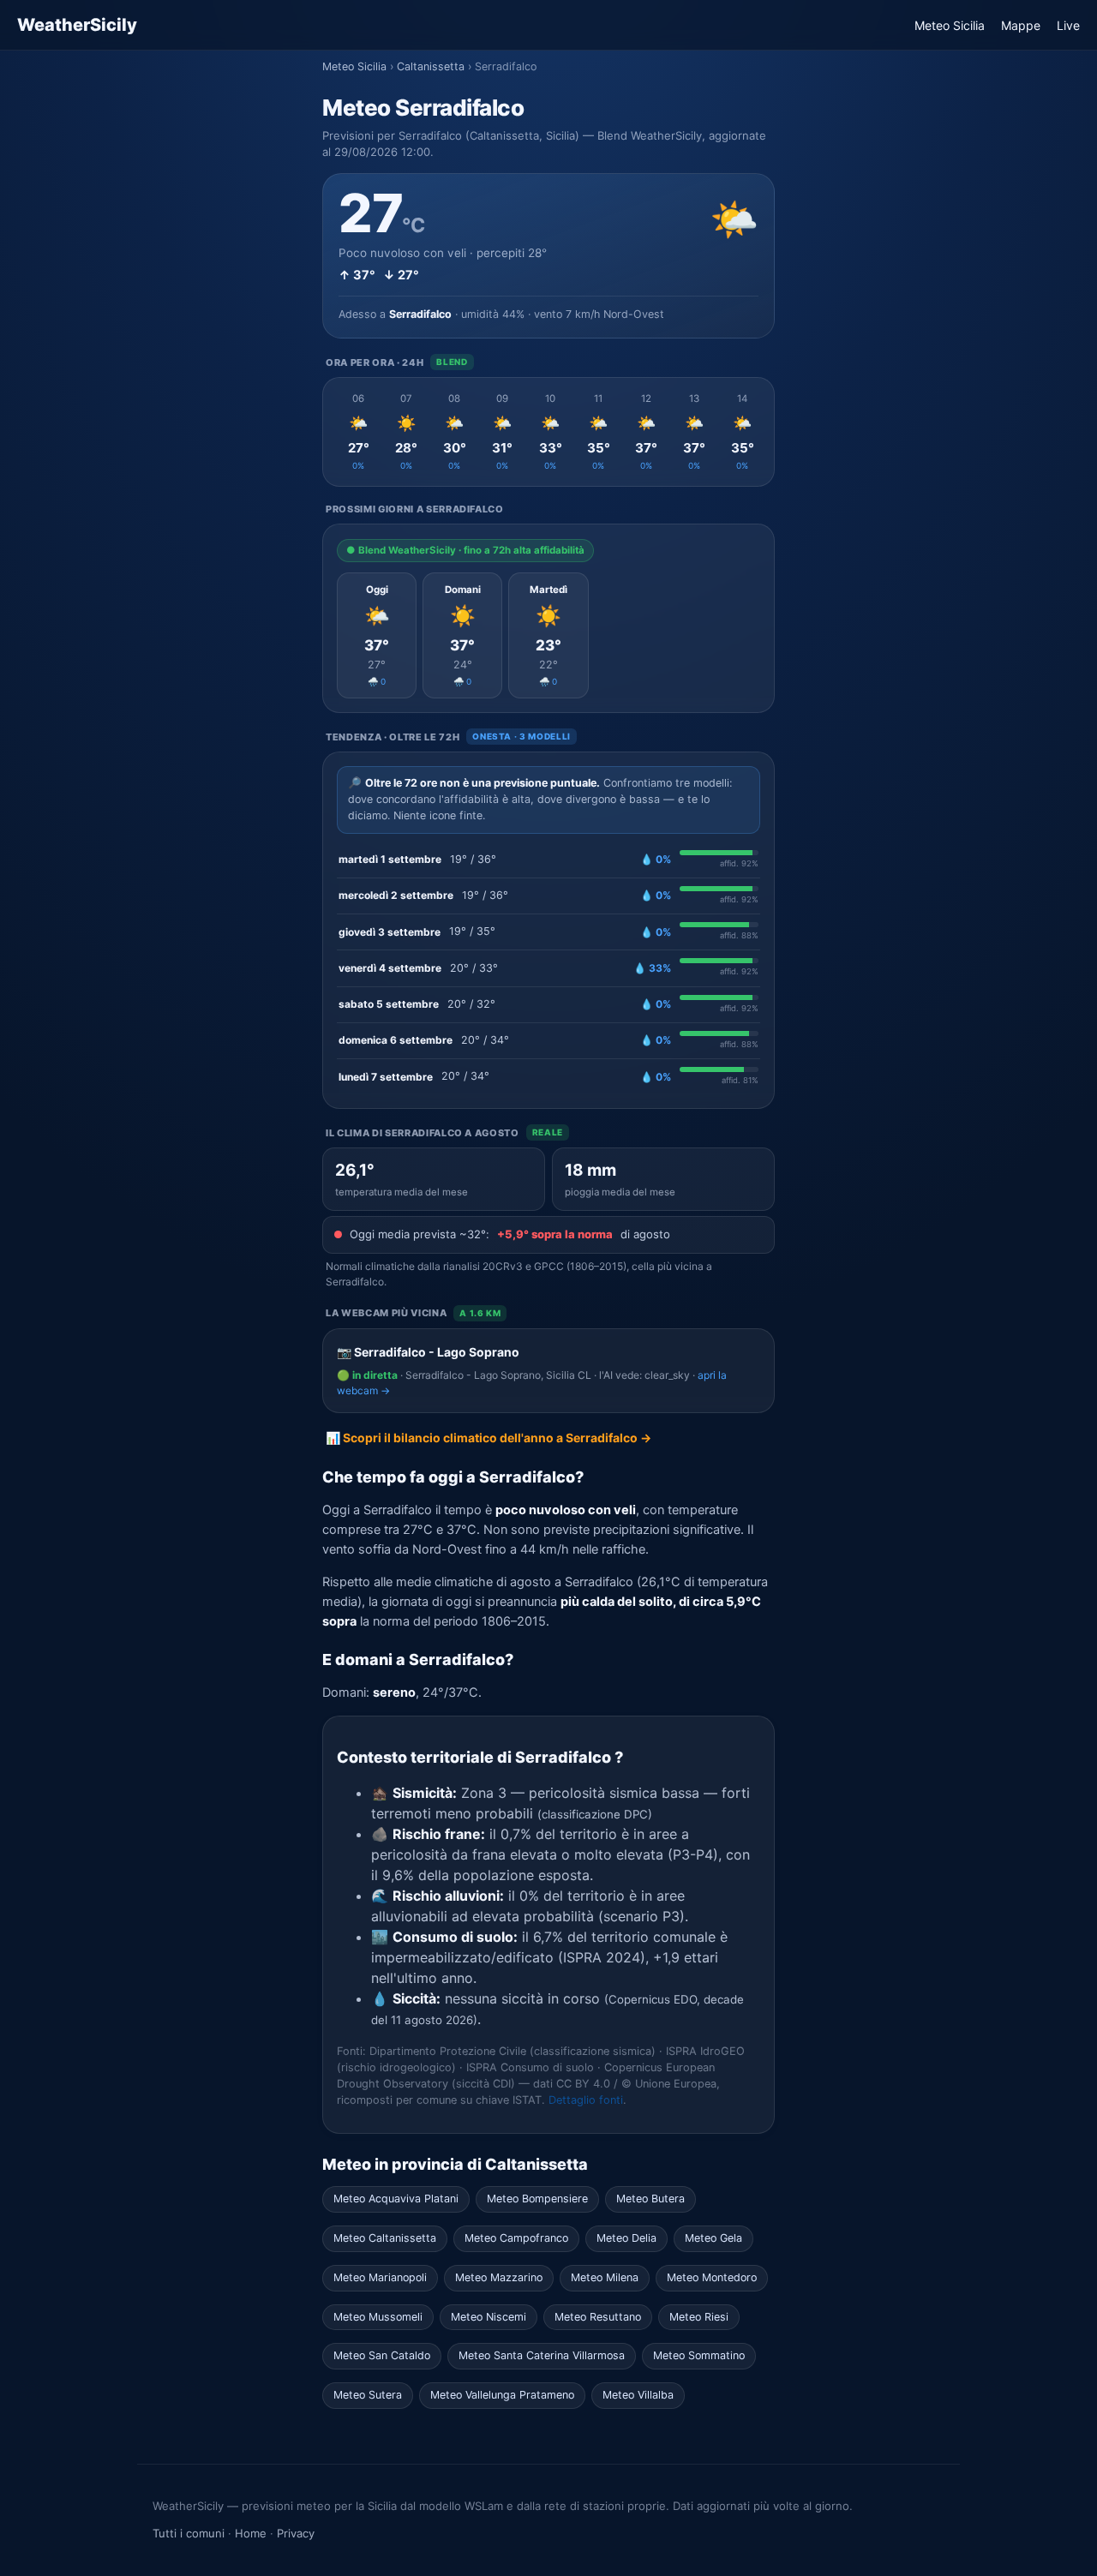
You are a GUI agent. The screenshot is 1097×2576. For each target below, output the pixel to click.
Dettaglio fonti (586, 2100)
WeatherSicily (77, 25)
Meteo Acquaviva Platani (396, 2199)
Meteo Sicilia (950, 25)
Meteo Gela (713, 2238)
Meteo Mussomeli (378, 2317)
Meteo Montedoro (712, 2277)
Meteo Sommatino (699, 2355)
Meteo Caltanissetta (385, 2238)
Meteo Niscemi (489, 2317)
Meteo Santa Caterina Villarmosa (542, 2355)
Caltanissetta (431, 66)
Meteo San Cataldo (382, 2355)
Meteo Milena (605, 2277)
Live (1068, 25)
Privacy (296, 2533)
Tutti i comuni (189, 2533)
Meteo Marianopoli (380, 2277)
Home (251, 2533)
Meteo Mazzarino (499, 2277)
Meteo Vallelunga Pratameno (502, 2395)
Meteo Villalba (638, 2395)
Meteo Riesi (699, 2317)
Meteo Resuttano (598, 2317)
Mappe (1021, 25)
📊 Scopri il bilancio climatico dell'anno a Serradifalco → (489, 1438)
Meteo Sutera (368, 2395)
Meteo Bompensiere (537, 2199)
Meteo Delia (626, 2238)
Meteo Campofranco (516, 2238)
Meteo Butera (650, 2199)
